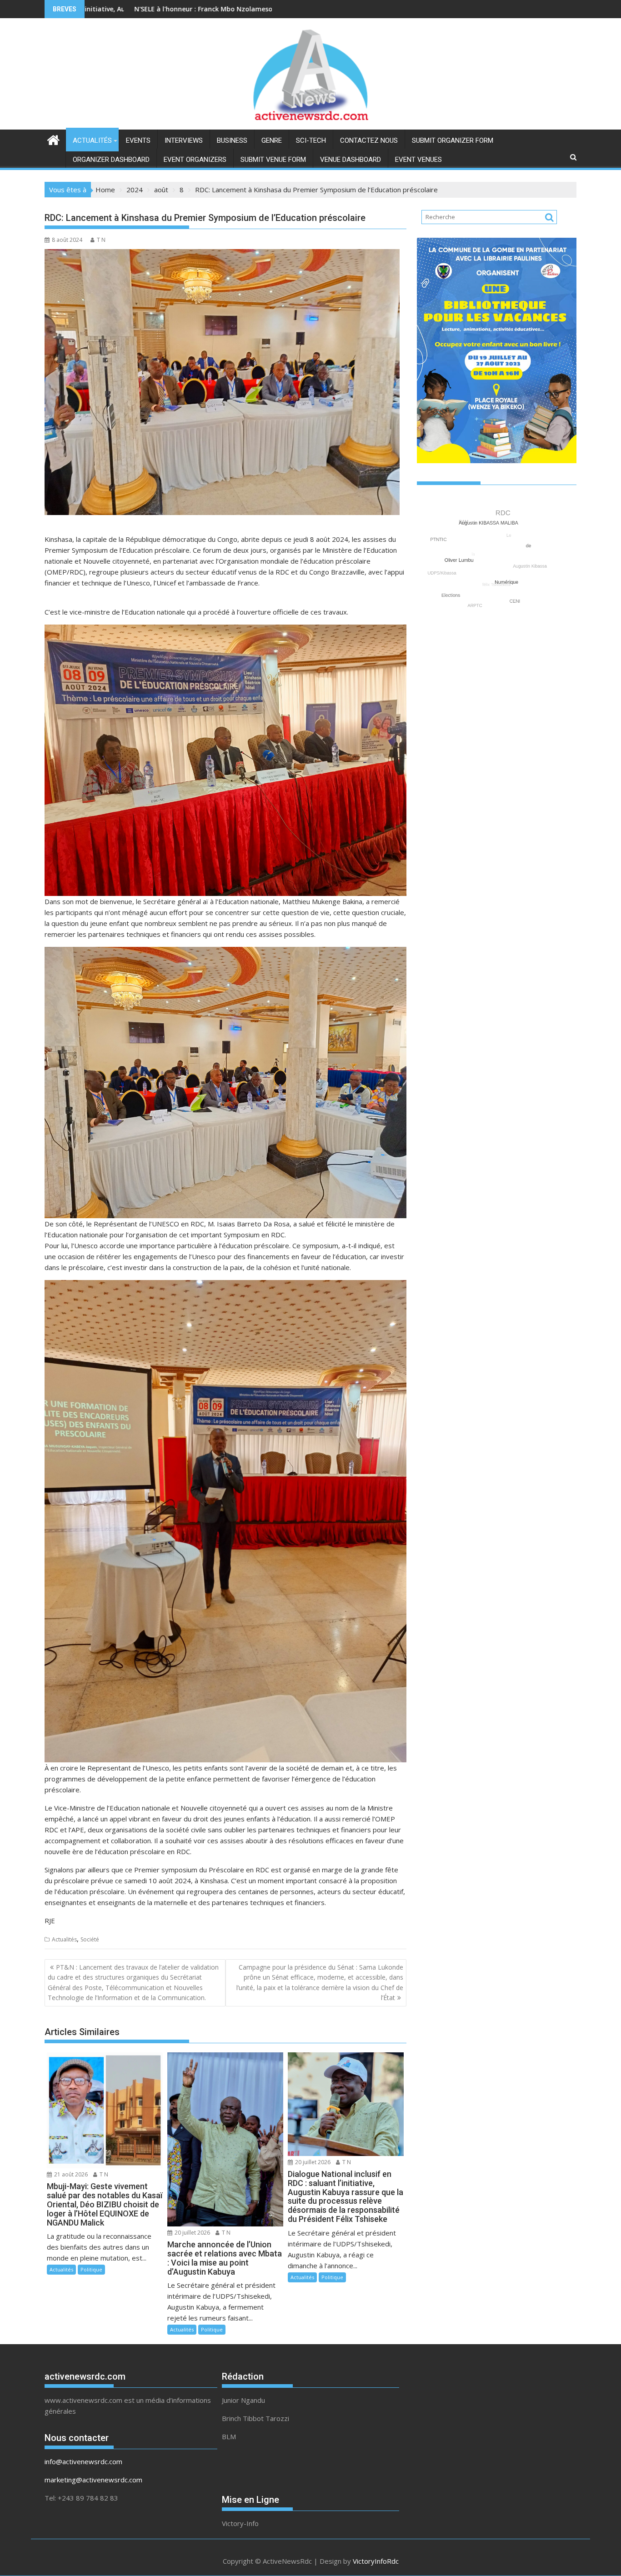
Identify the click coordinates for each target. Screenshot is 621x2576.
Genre (272, 140)
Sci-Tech (311, 140)
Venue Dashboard (351, 160)
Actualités (92, 140)
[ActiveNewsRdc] (53, 139)
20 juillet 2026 (192, 2233)
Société (90, 1939)
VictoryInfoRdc (376, 2561)
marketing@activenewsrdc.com (93, 2480)
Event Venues (418, 160)
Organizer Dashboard (111, 160)
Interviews (184, 140)
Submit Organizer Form (453, 140)
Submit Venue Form (273, 160)
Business (232, 140)
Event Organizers (195, 160)
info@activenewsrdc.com (83, 2461)
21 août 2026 (70, 2174)
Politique (91, 2269)
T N (101, 240)
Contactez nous (369, 140)
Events (138, 140)
